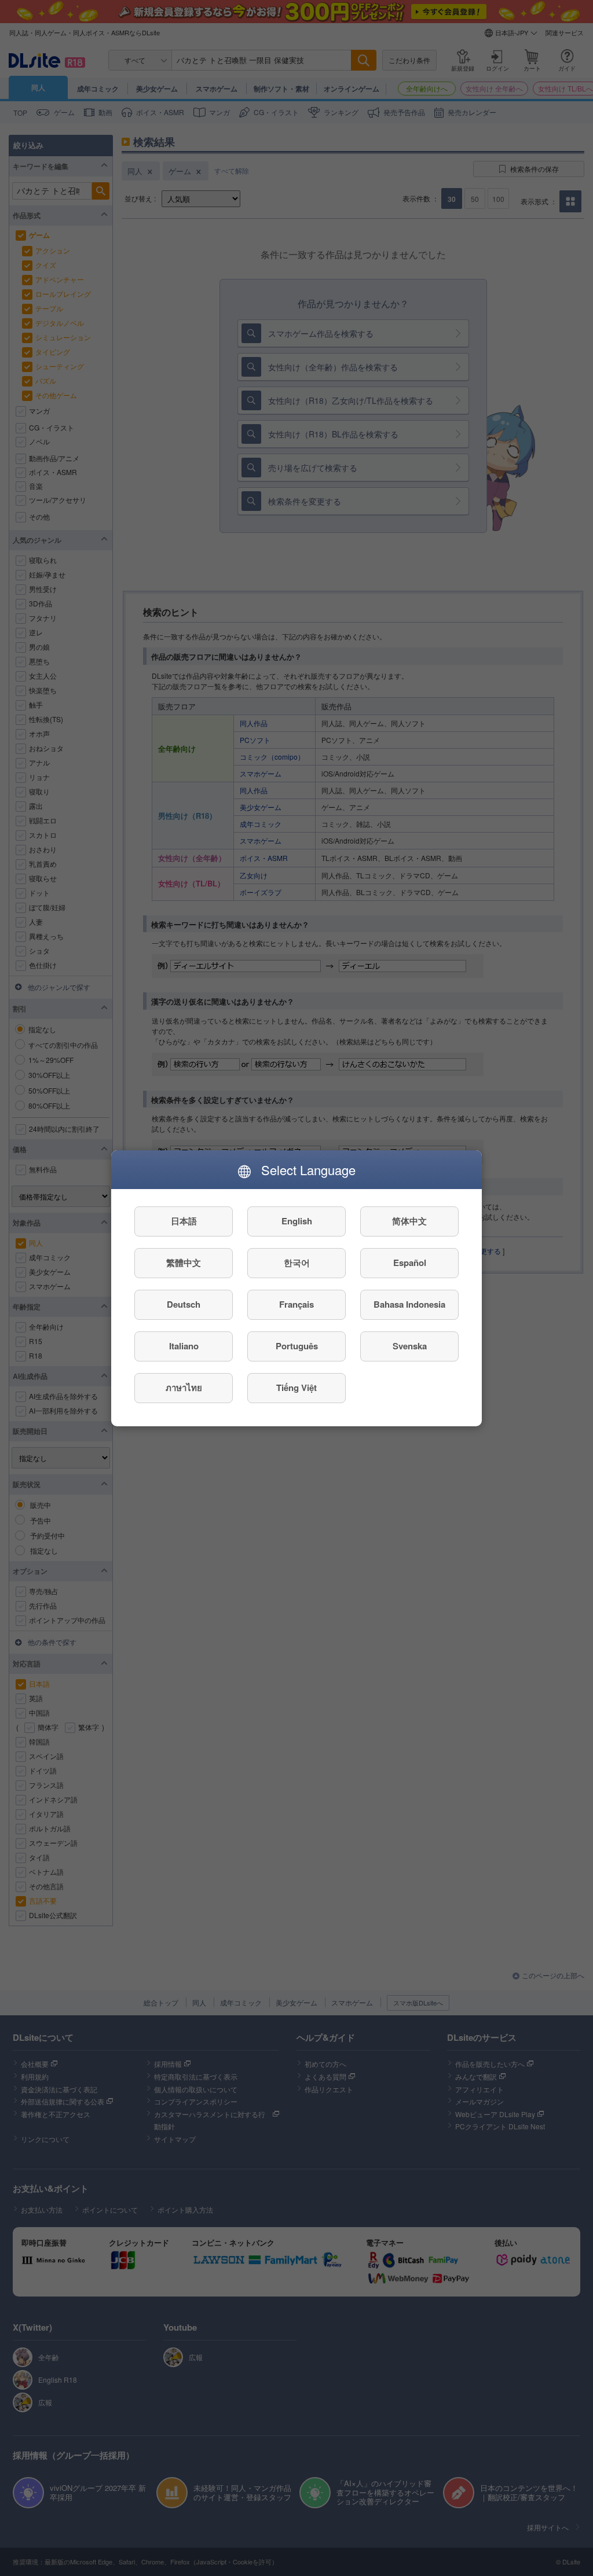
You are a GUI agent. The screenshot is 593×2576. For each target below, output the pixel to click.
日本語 (184, 1221)
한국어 (297, 1263)
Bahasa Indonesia (409, 1304)
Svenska (410, 1346)
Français (296, 1304)
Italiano (184, 1346)
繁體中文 (184, 1263)
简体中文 (409, 1221)
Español (410, 1263)
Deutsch (184, 1304)
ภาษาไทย (184, 1388)
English (297, 1221)
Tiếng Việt (296, 1388)
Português (297, 1346)
